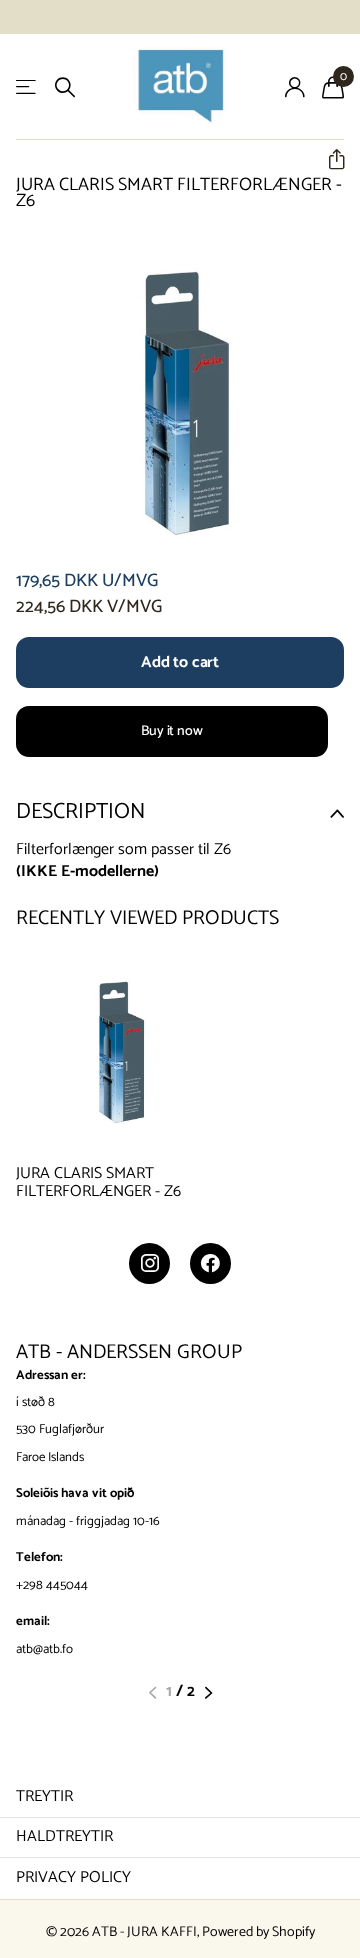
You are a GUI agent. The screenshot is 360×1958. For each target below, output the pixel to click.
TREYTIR (44, 1796)
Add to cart (180, 662)
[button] (328, 159)
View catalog (27, 87)
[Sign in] (294, 87)
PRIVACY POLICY (73, 1877)
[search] (65, 87)
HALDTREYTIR (64, 1836)
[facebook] (210, 1263)
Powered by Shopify (258, 1932)
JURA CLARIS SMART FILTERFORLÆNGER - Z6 (98, 1183)
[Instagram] (149, 1263)
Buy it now (172, 731)
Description (80, 812)
